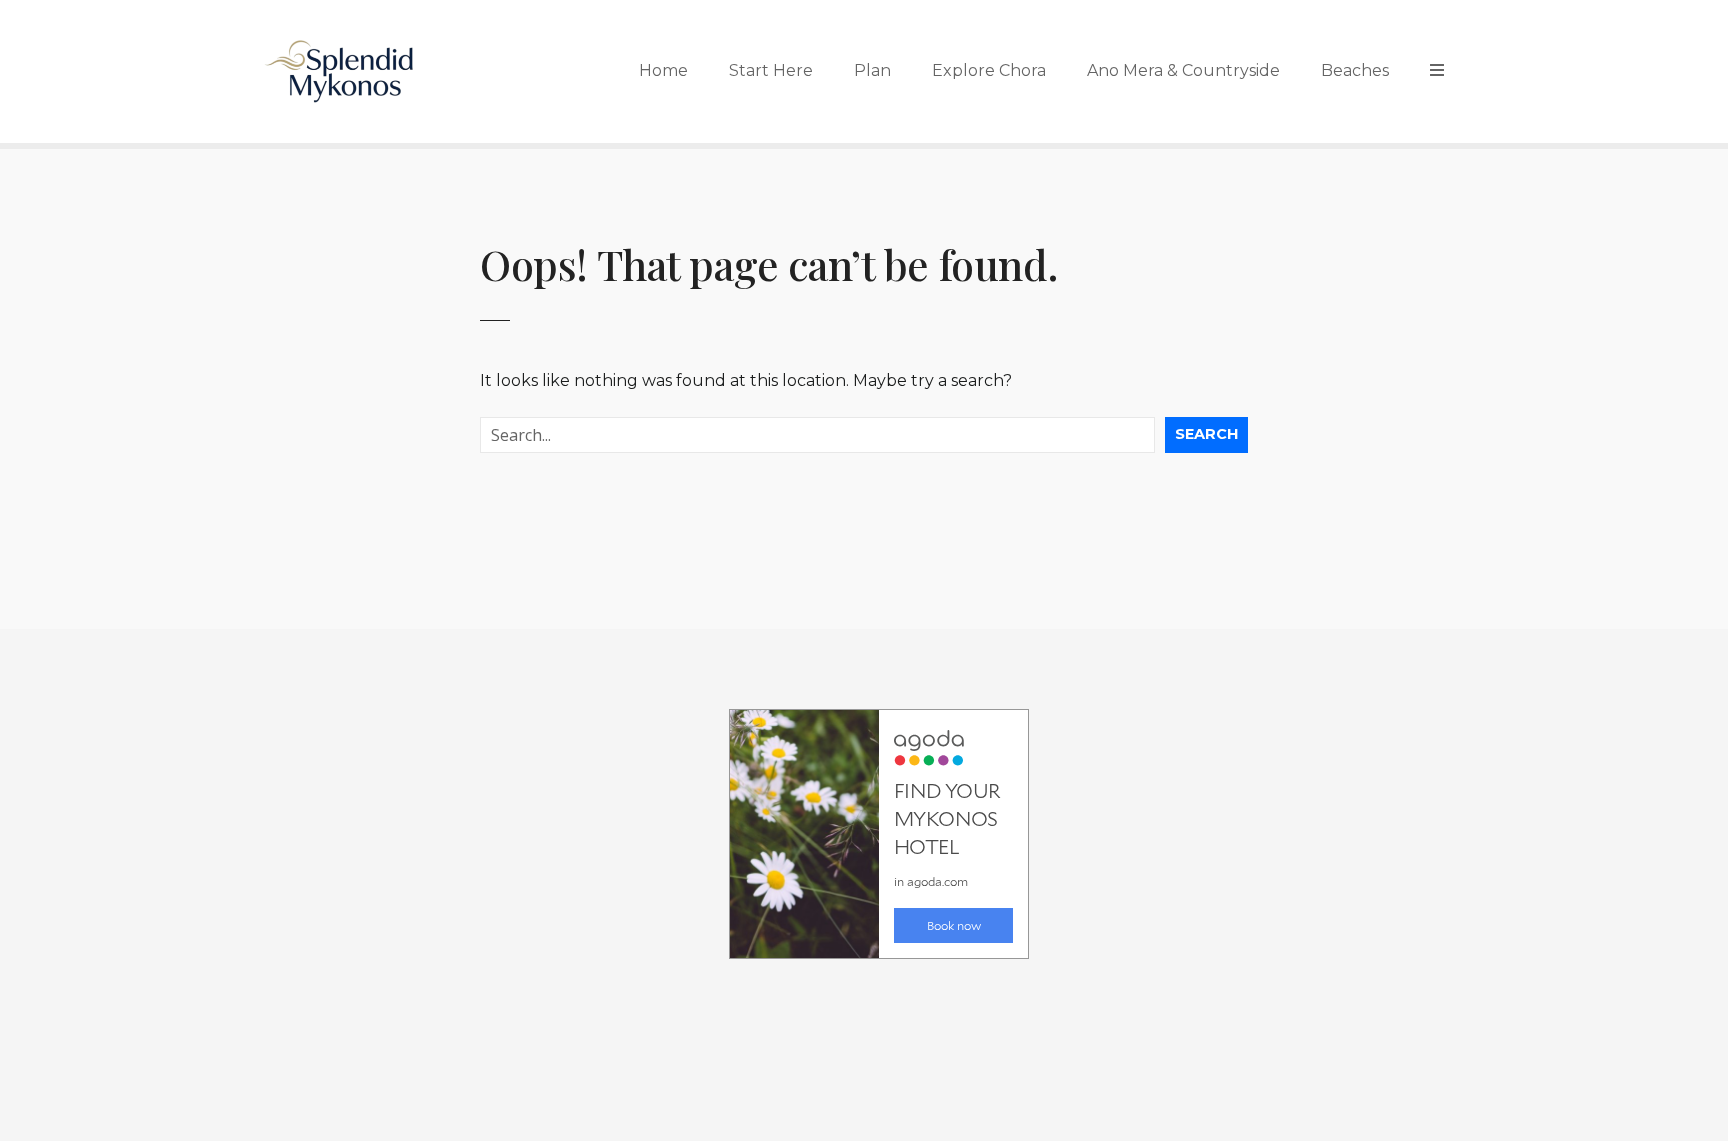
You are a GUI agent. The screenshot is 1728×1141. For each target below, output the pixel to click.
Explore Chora (989, 70)
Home (663, 70)
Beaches (1355, 70)
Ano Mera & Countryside (1183, 70)
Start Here (771, 70)
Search (1206, 434)
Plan (872, 70)
